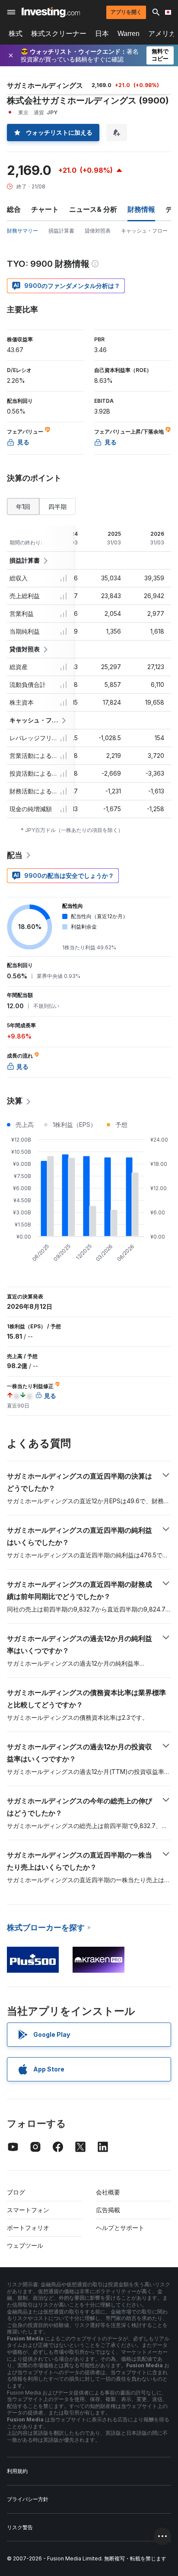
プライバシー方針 (28, 2499)
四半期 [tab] (57, 506)
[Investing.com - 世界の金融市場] (51, 12)
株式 (16, 34)
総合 (14, 209)
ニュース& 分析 (93, 209)
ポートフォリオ (28, 2228)
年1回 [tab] (23, 506)
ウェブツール (25, 2245)
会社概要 (108, 2192)
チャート (45, 209)
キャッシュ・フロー (144, 231)
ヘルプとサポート (120, 2228)
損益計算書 (61, 231)
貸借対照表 (98, 231)
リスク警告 (20, 2527)
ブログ (16, 2192)
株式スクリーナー (59, 34)
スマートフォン (28, 2210)
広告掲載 (108, 2210)
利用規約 (17, 2471)
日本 (102, 34)
